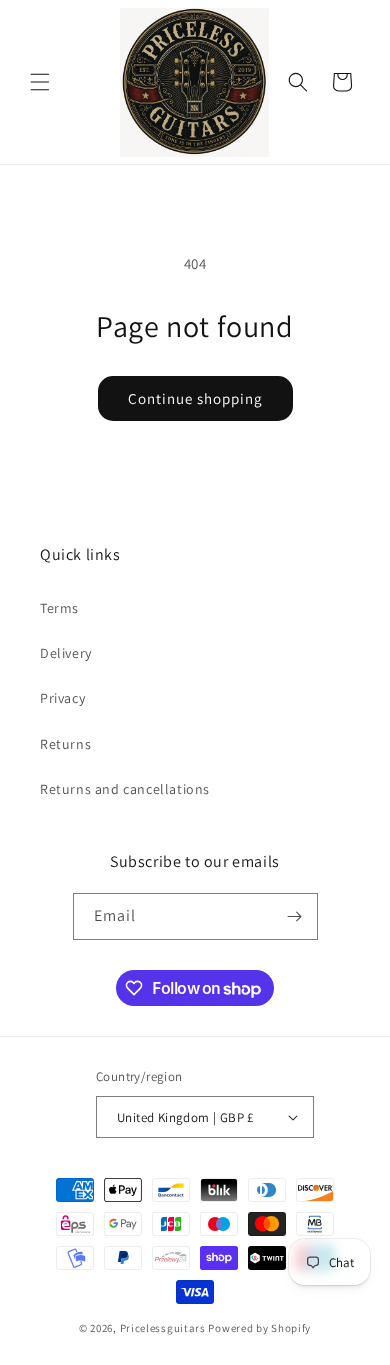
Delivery (66, 653)
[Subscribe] (295, 916)
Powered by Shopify (259, 1328)
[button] (40, 82)
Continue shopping (195, 398)
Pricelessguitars (163, 1328)
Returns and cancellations (125, 789)
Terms (59, 608)
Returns (65, 744)
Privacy (62, 698)
